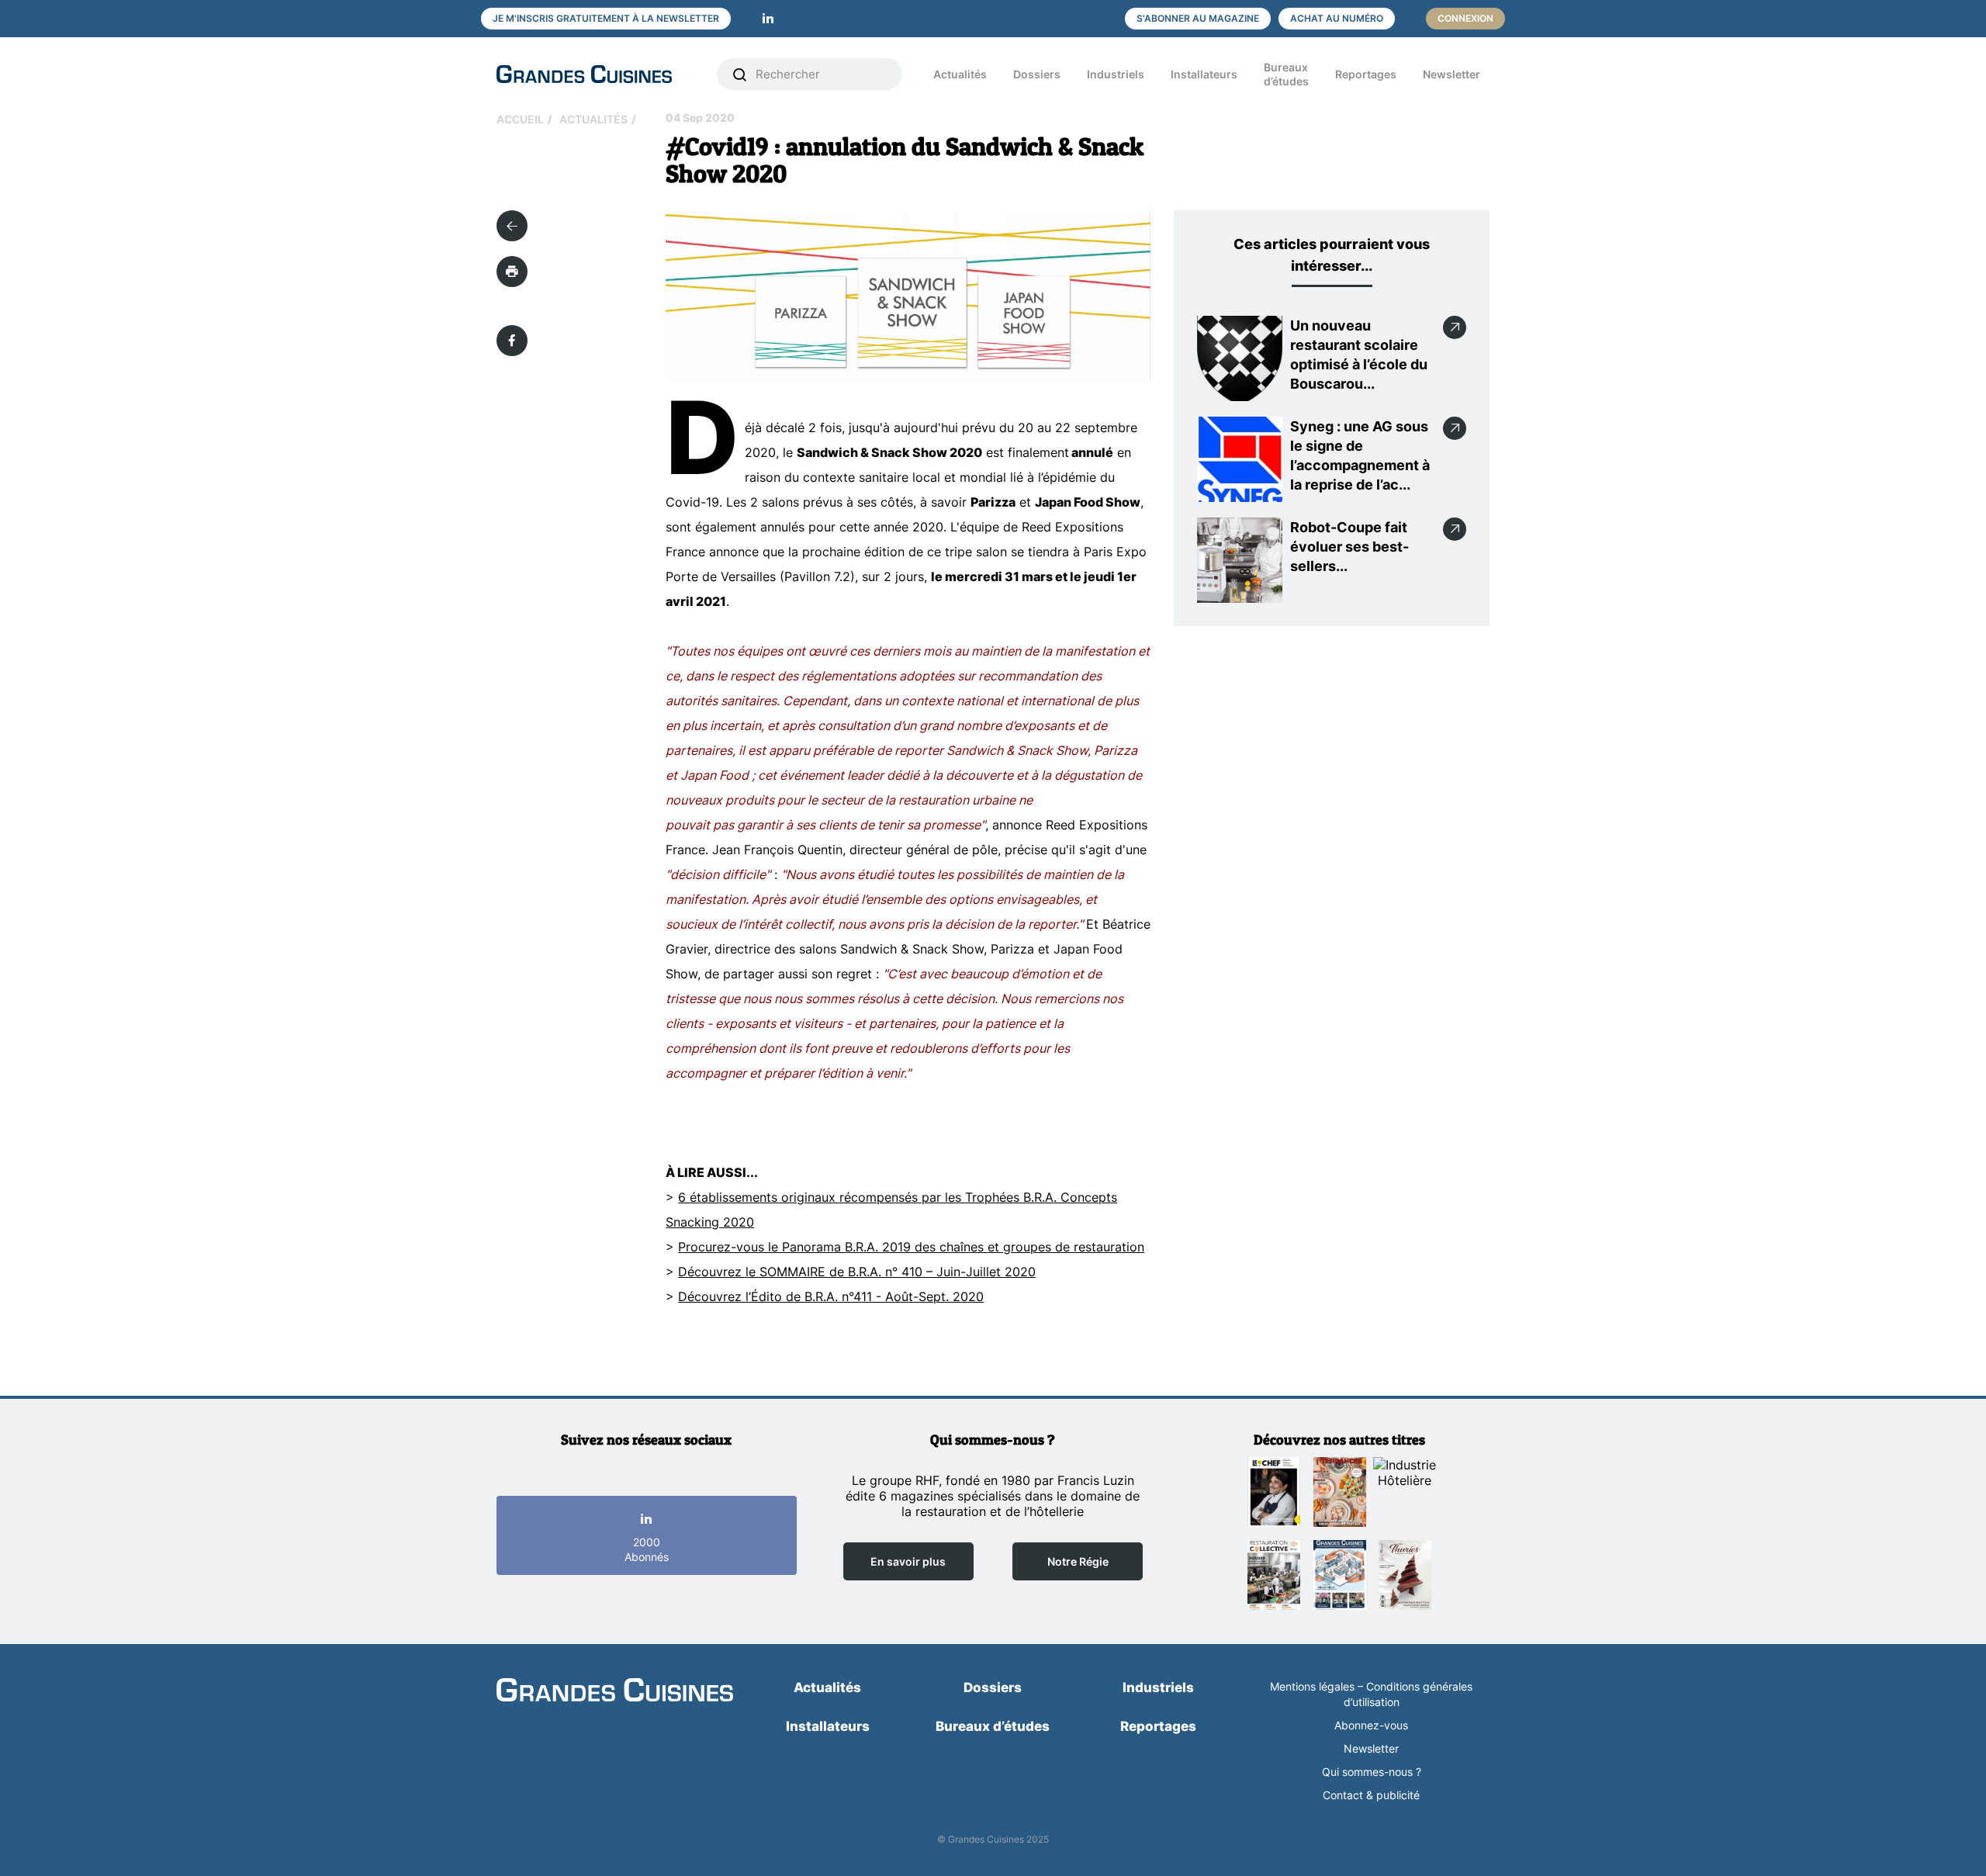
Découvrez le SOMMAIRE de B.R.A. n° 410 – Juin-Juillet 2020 (857, 1272)
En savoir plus (908, 1561)
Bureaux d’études (1286, 74)
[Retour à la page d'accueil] (615, 1691)
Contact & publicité (1371, 1795)
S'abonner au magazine (1198, 18)
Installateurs (1204, 74)
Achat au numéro (1337, 18)
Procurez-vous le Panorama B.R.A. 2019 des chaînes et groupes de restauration (911, 1247)
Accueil (520, 119)
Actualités (960, 74)
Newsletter (1451, 74)
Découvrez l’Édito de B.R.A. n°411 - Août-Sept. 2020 (831, 1296)
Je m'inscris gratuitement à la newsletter (606, 18)
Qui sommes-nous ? (1372, 1772)
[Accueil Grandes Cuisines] (596, 74)
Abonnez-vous (1371, 1725)
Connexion (1465, 18)
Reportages (1366, 74)
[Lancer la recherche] (740, 74)
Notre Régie (1078, 1561)
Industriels (1116, 74)
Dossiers (1037, 74)
